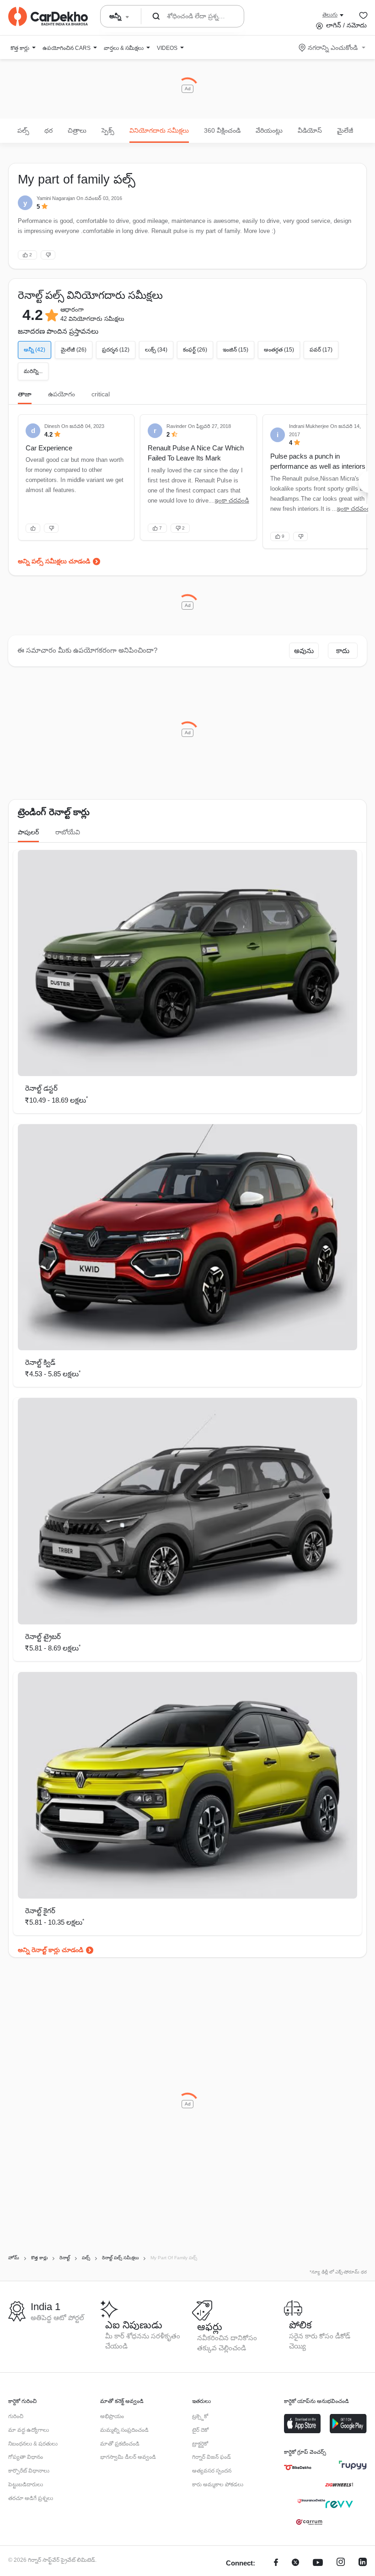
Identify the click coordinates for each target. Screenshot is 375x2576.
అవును (304, 651)
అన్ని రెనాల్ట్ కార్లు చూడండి (51, 1950)
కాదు (343, 651)
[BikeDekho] (298, 2468)
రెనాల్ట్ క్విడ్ (40, 1362)
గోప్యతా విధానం (26, 2457)
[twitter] (295, 2563)
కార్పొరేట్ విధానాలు (29, 2471)
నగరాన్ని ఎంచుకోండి (333, 48)
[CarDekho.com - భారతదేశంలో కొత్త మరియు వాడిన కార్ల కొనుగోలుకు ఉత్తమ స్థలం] (48, 16)
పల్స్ (23, 130)
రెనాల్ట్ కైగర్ (40, 1911)
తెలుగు (330, 15)
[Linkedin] (363, 2563)
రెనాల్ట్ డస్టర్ (41, 1088)
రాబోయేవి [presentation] (68, 832)
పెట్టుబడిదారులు (26, 2484)
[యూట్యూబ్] (318, 2563)
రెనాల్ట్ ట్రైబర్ (43, 1637)
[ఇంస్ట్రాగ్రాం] (341, 2563)
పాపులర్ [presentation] (28, 832)
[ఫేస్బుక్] (276, 2563)
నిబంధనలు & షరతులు (33, 2444)
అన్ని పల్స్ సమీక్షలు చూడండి (54, 561)
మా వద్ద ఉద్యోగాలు (29, 2430)
